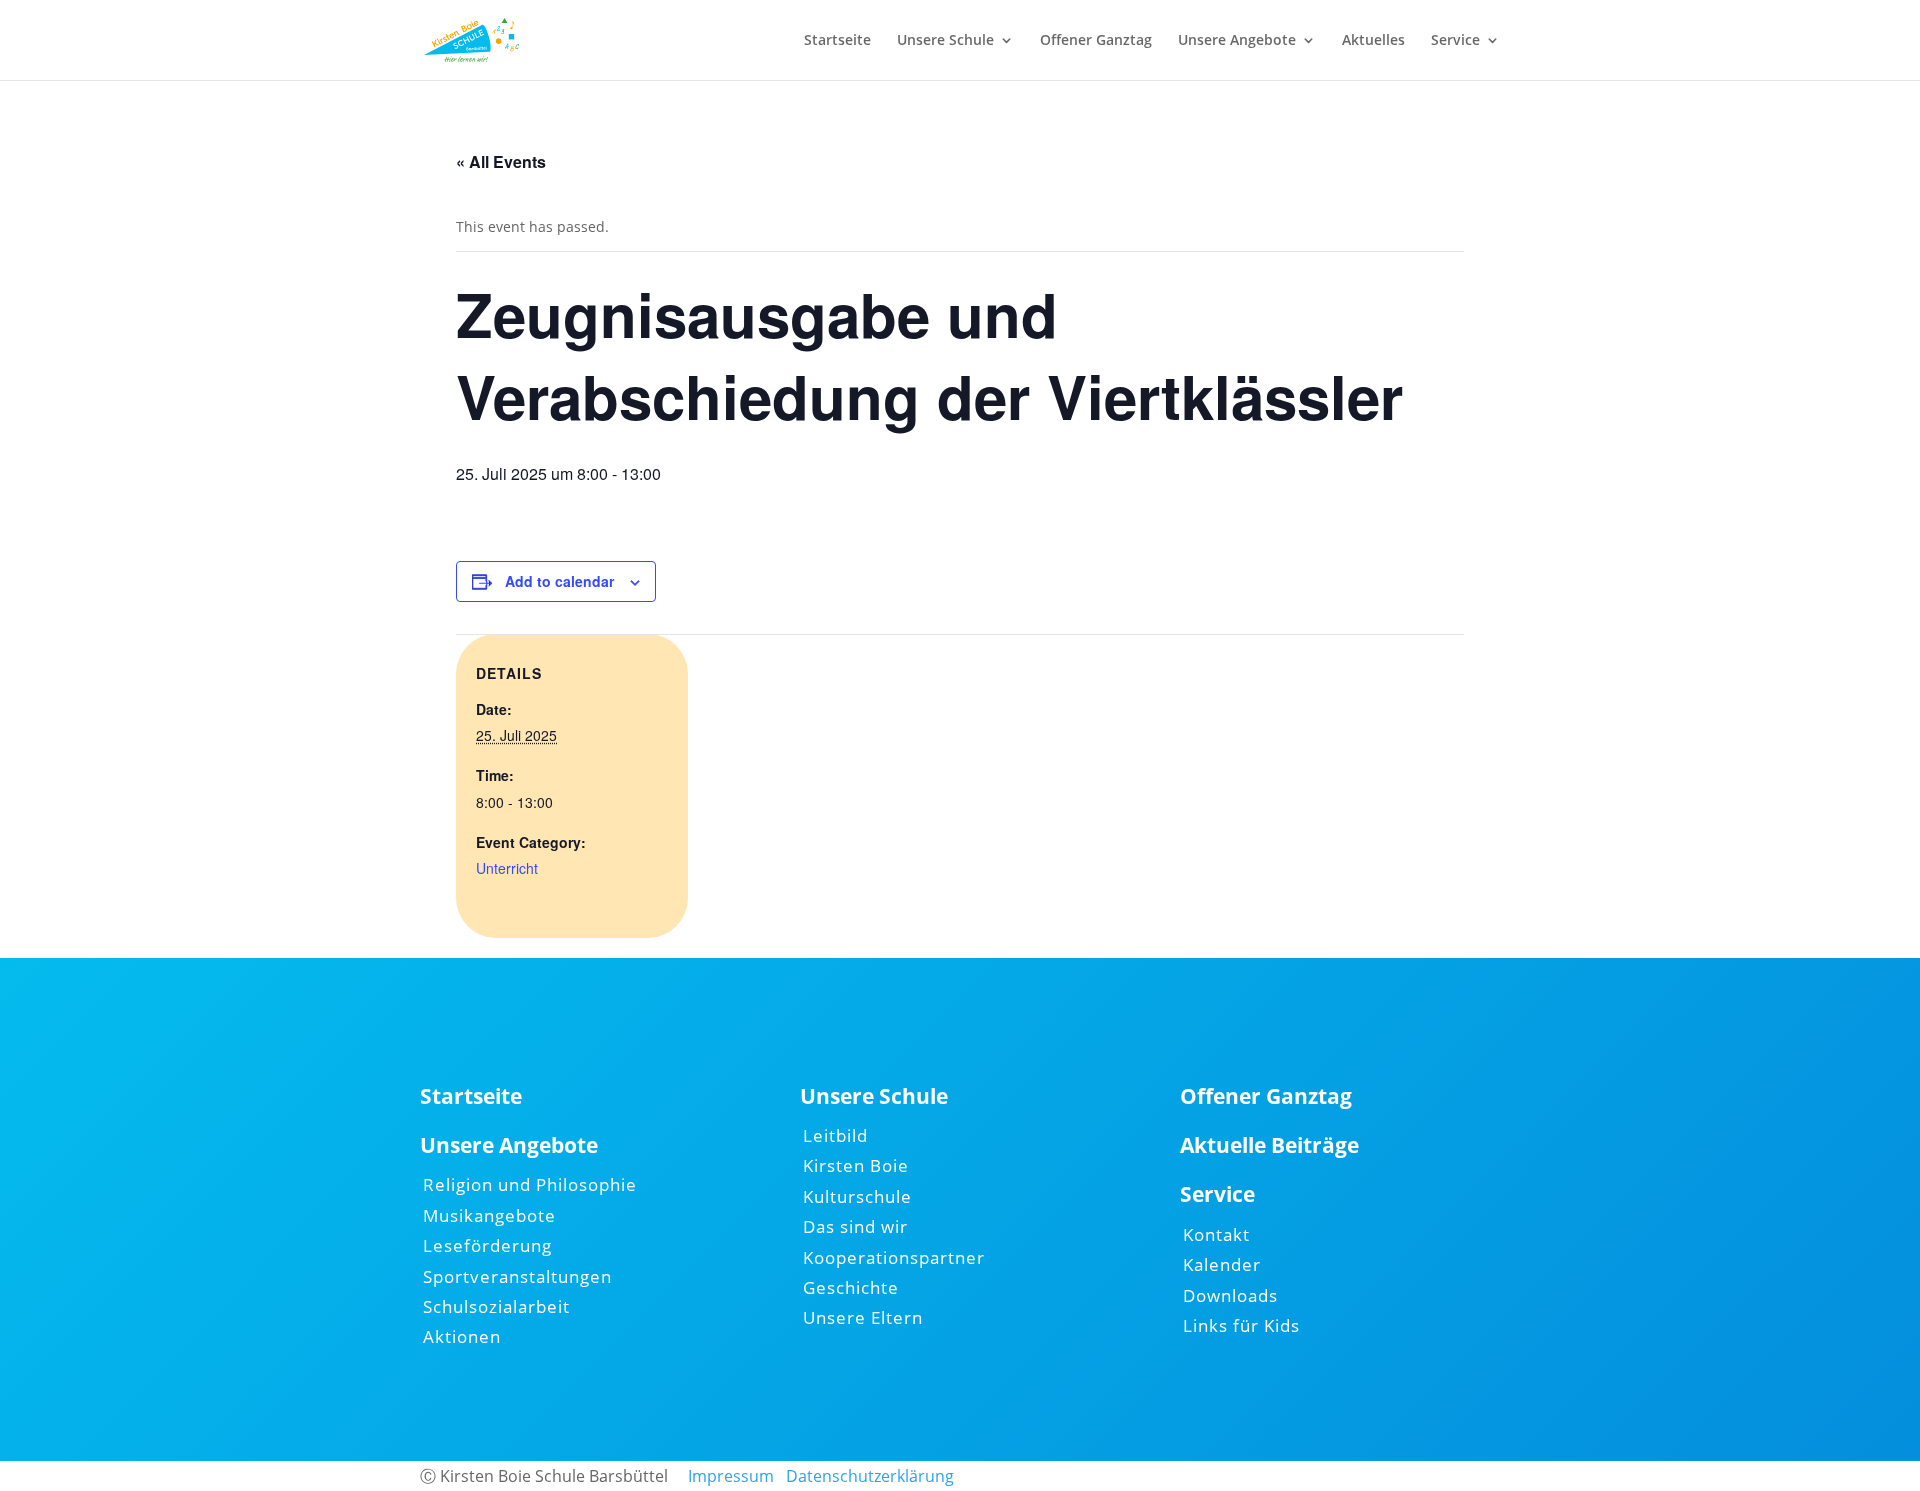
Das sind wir (855, 1226)
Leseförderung (487, 1245)
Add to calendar (559, 581)
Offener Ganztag (1096, 41)
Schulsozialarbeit (496, 1306)
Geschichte (851, 1287)
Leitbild (835, 1135)
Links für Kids (1241, 1325)
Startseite (837, 41)
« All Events (501, 161)
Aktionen (462, 1336)
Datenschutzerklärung (870, 1476)
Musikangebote (489, 1215)
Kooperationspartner (894, 1257)
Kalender (1222, 1264)
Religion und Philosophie (530, 1184)
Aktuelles (1373, 41)
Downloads (1230, 1295)
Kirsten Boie (856, 1165)
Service (1455, 41)
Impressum (731, 1476)
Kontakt (1216, 1234)
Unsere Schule (945, 41)
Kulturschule (857, 1196)
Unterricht (507, 868)
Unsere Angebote (1237, 41)
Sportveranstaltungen (517, 1276)
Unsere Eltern (863, 1317)
